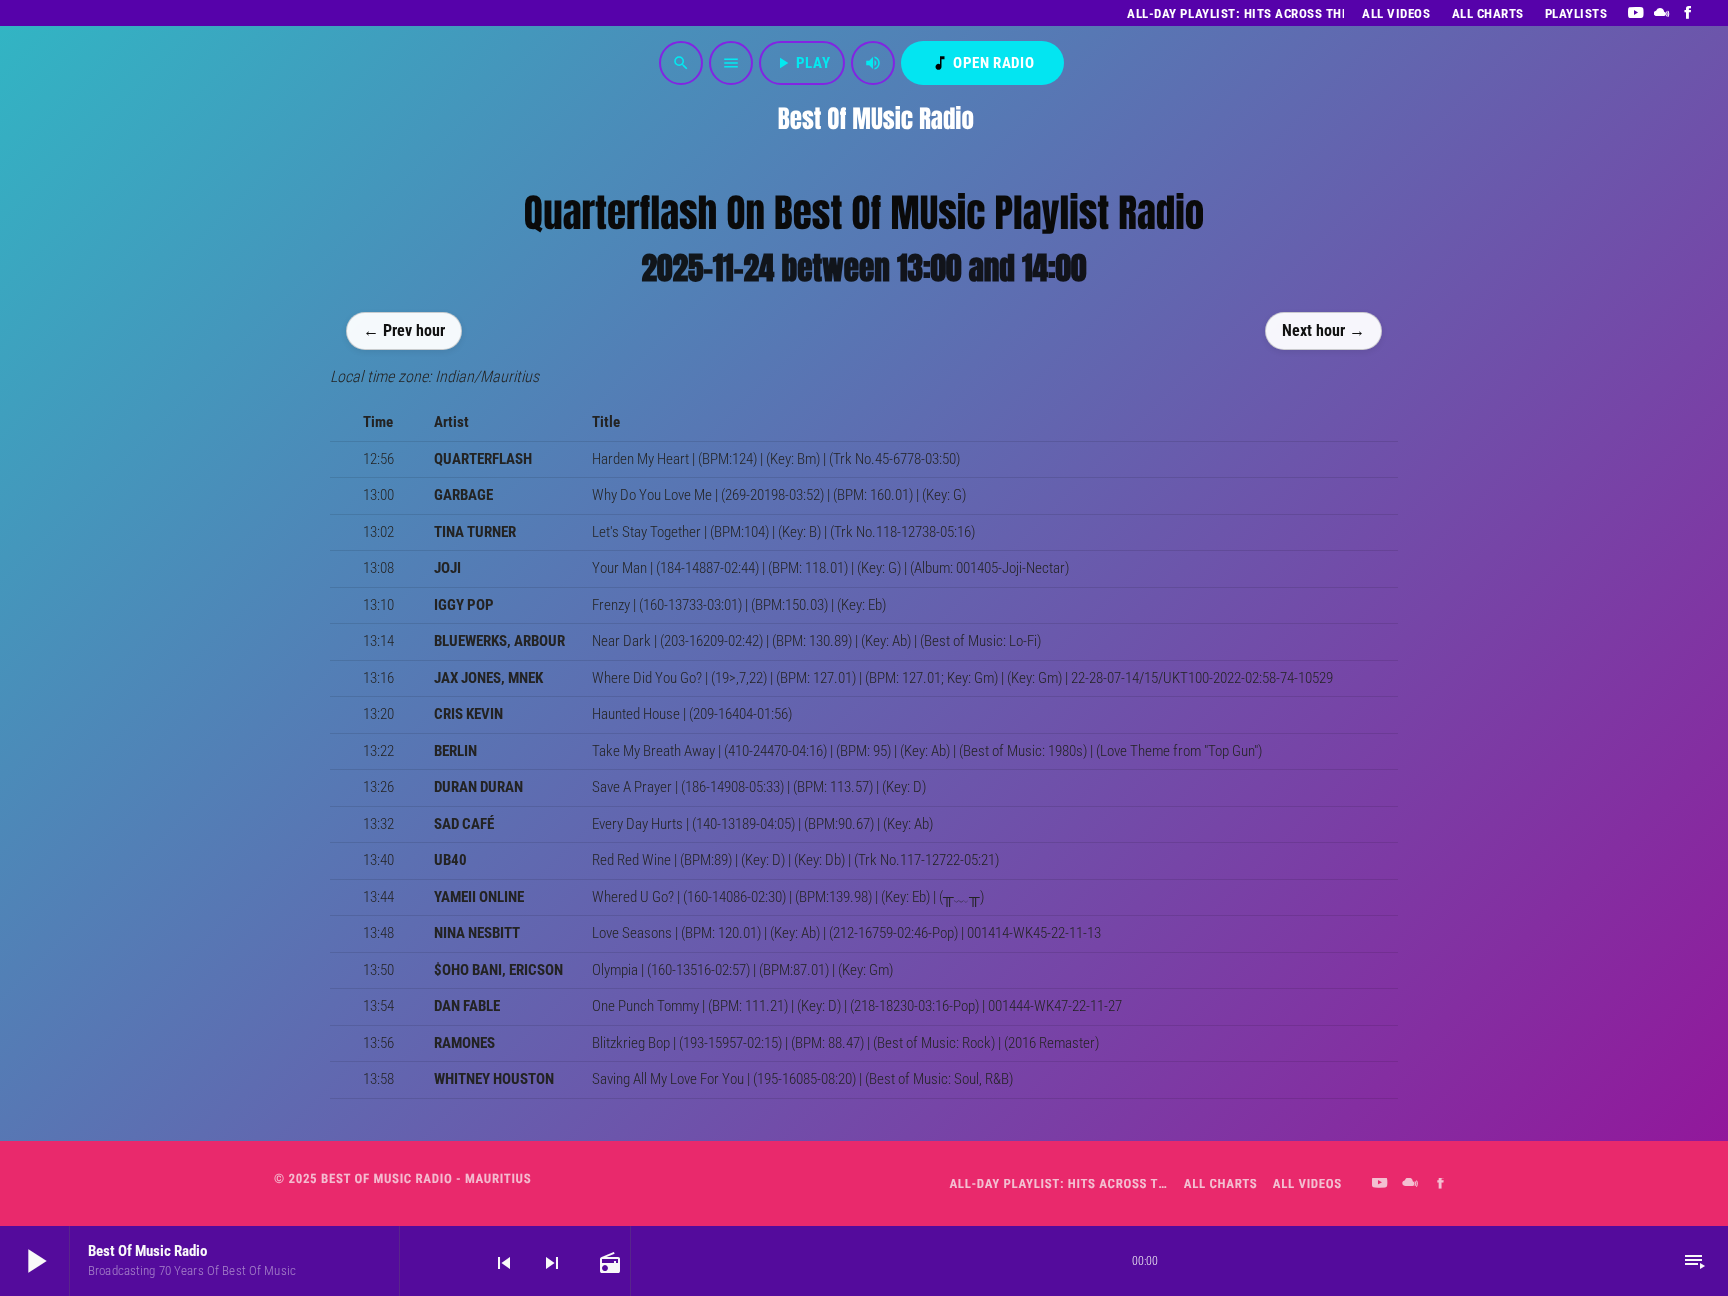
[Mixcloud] (1662, 13)
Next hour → (1323, 329)
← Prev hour (404, 329)
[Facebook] (1688, 13)
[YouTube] (1635, 13)
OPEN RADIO (982, 63)
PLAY (802, 63)
